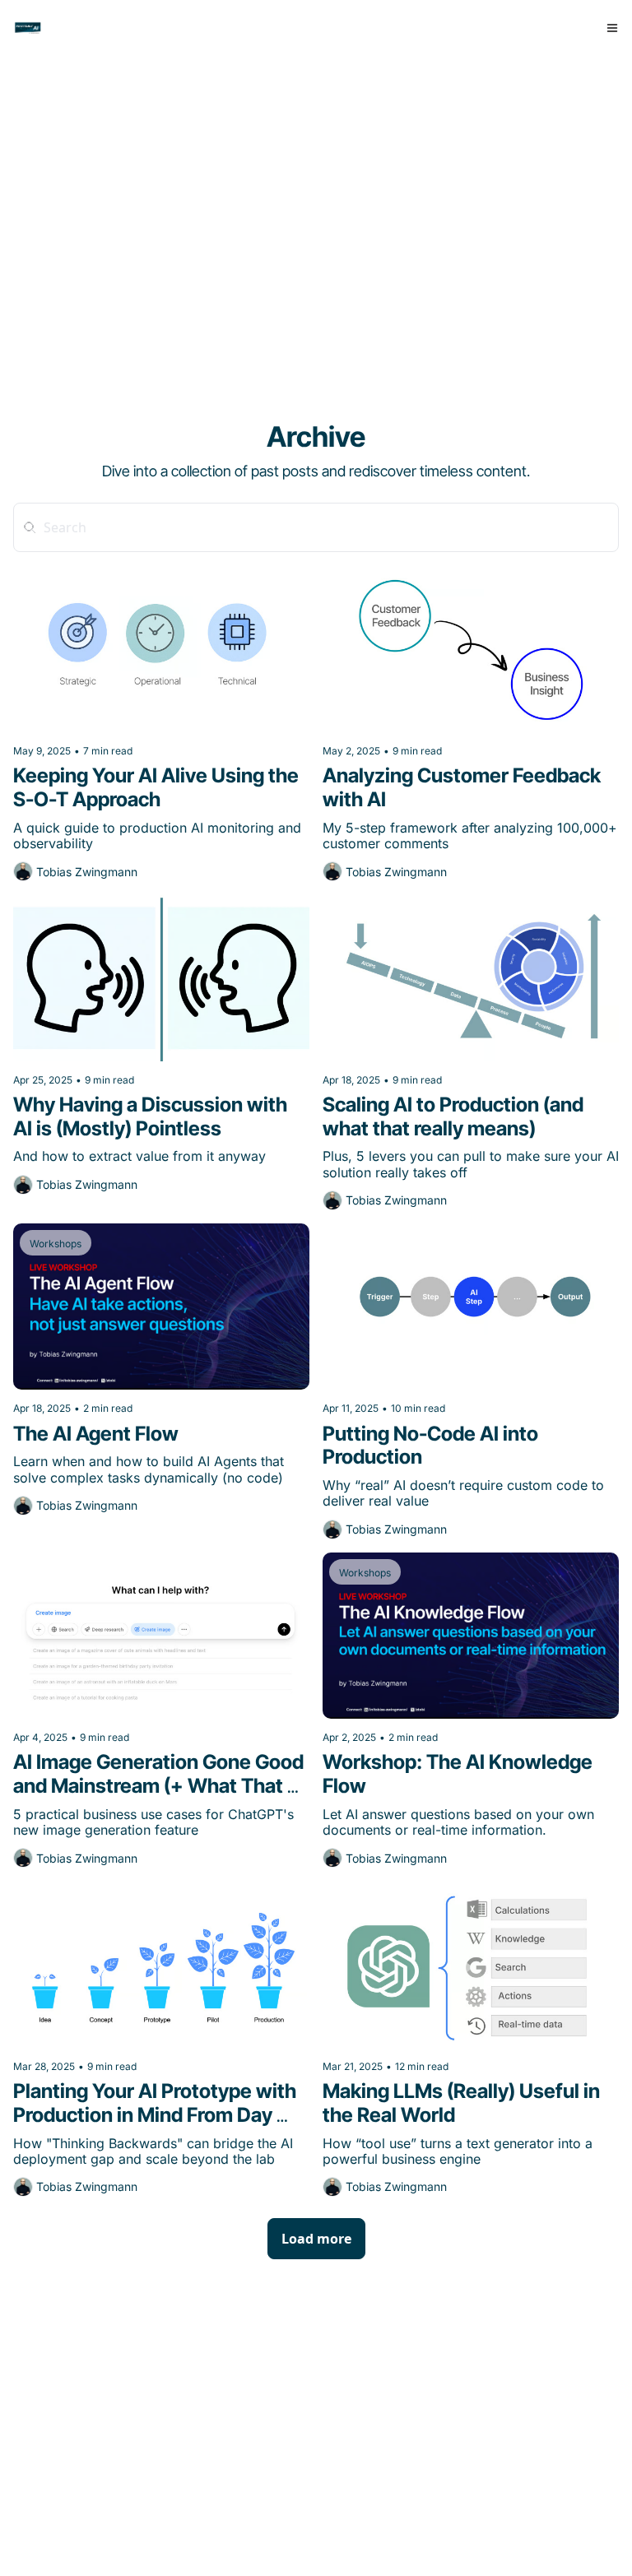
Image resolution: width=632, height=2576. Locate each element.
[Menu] (612, 28)
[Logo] (28, 28)
